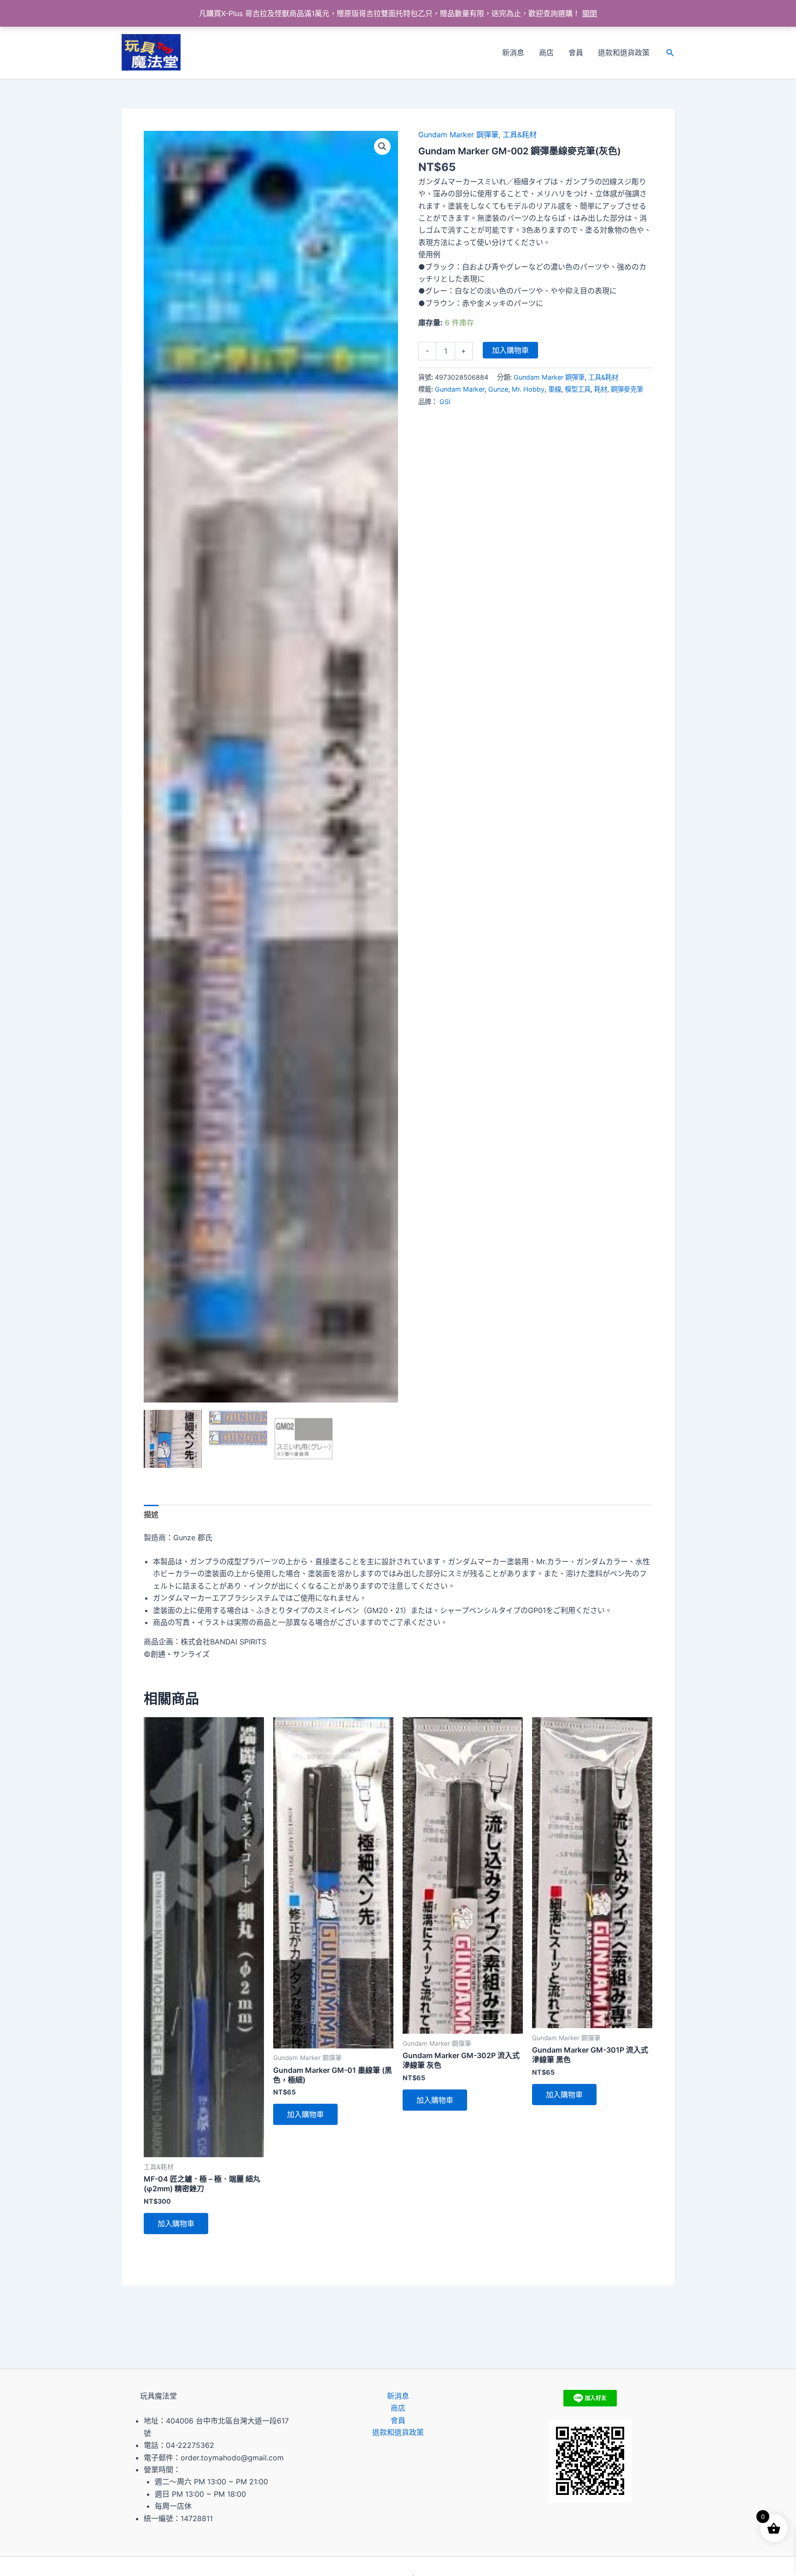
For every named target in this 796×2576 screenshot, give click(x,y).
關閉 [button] (590, 13)
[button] (670, 53)
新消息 (513, 53)
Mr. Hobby (528, 389)
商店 (546, 53)
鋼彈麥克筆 (627, 389)
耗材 (601, 389)
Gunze (498, 389)
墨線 (555, 389)
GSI (445, 402)
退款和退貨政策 (624, 53)
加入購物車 (510, 350)
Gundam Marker (460, 389)
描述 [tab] (151, 1514)
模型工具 (578, 389)
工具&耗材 (520, 135)
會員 (576, 53)
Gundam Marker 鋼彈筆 (458, 135)
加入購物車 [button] (176, 2224)
